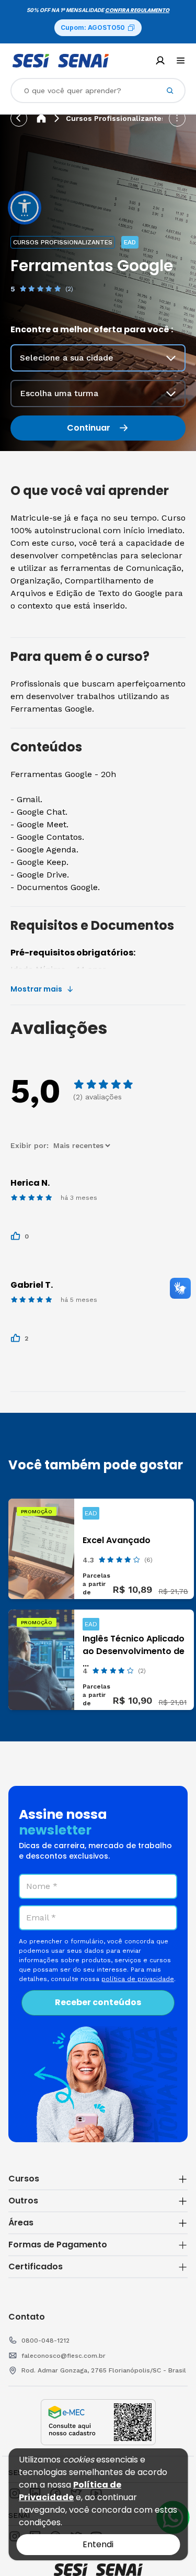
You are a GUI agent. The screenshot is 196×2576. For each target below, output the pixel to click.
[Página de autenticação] (160, 60)
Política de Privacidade (70, 2491)
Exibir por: (31, 1145)
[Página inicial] (41, 118)
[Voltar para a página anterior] (19, 118)
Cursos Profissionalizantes (116, 118)
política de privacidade (138, 1979)
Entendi (98, 2544)
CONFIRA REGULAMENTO (137, 10)
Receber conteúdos (98, 2002)
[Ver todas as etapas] (177, 118)
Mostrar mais (36, 989)
